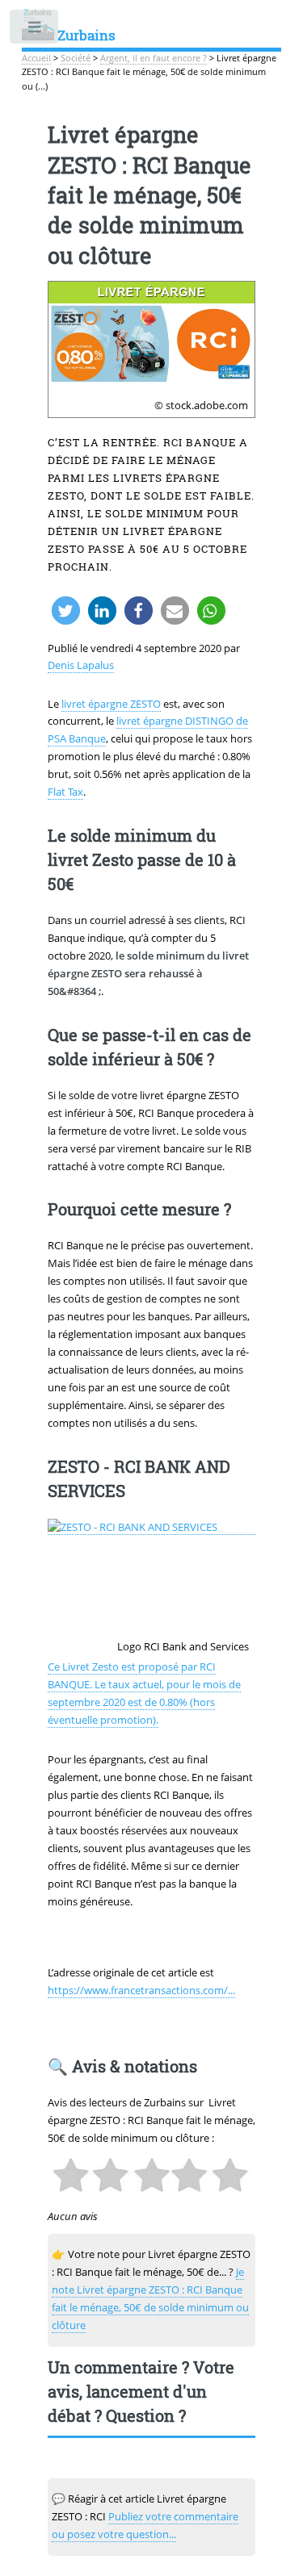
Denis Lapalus (81, 665)
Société (76, 58)
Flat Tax (65, 792)
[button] (66, 611)
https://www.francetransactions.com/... (141, 1990)
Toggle (35, 30)
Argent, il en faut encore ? (154, 58)
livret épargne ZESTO (111, 704)
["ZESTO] (152, 1527)
